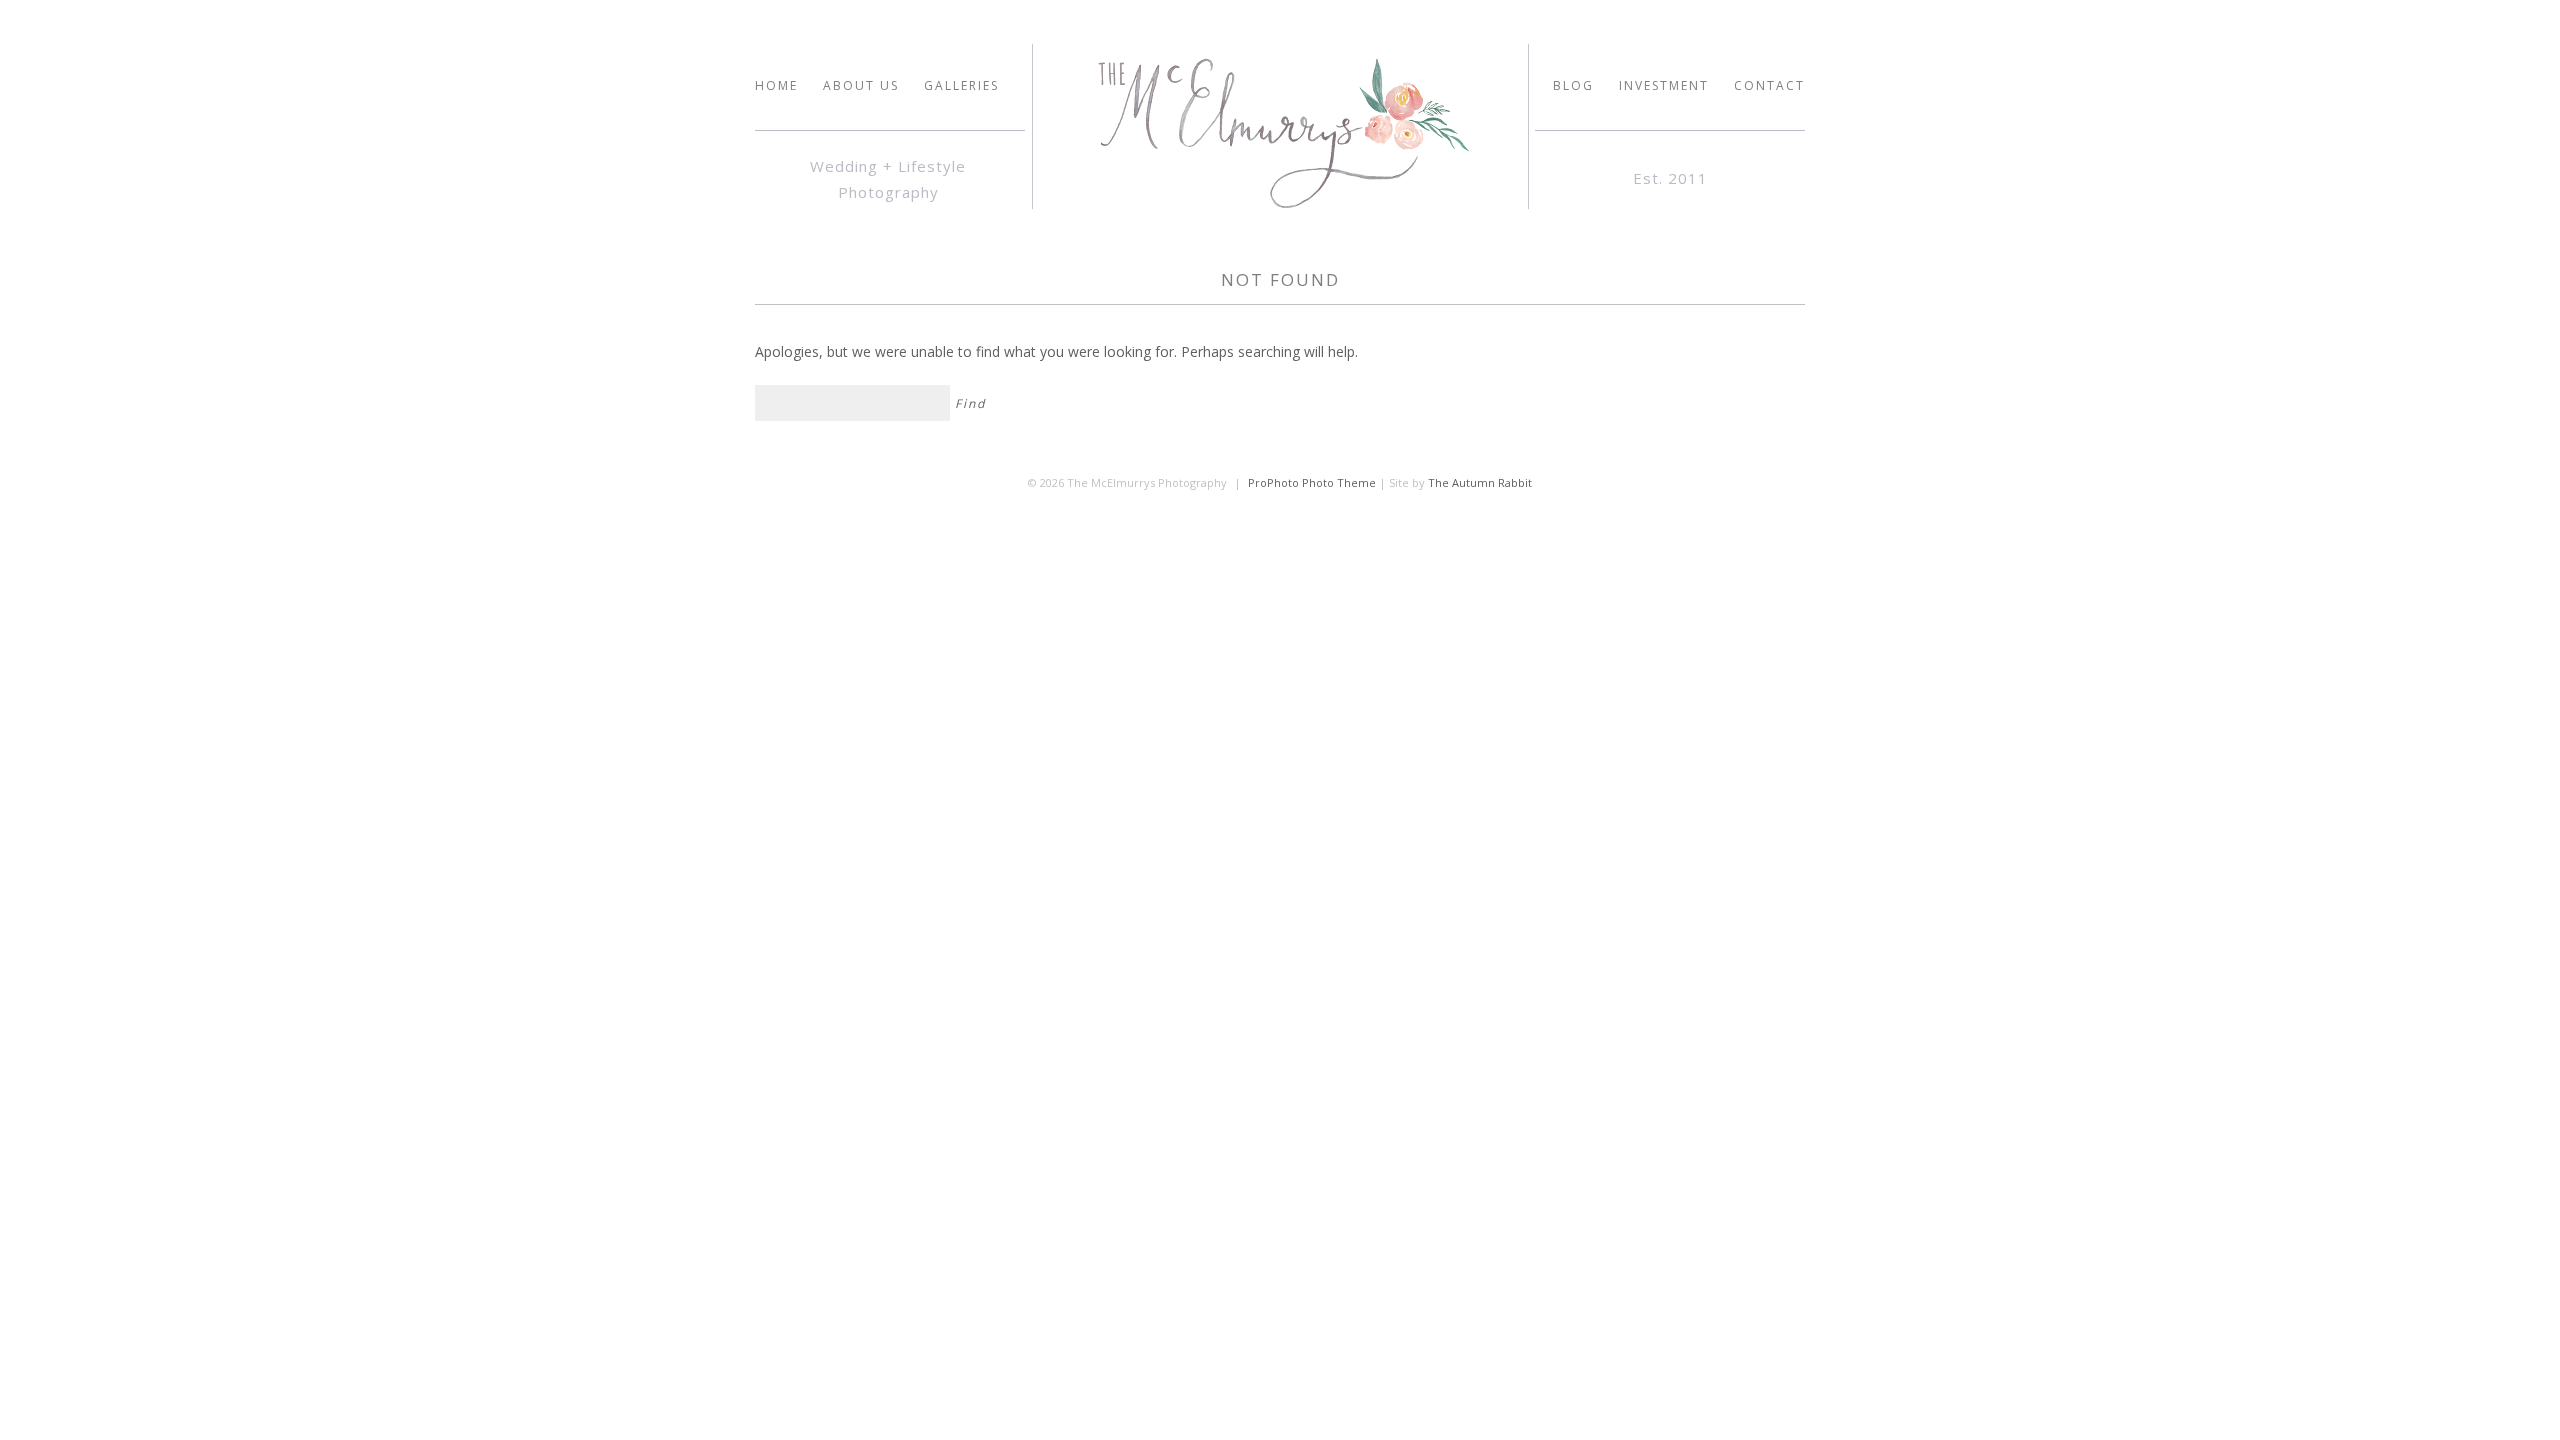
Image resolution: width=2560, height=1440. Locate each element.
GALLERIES (961, 86)
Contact (1769, 86)
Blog (1573, 86)
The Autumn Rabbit (1480, 482)
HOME (776, 86)
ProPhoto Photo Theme (1312, 482)
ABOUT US (861, 86)
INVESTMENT (1664, 86)
